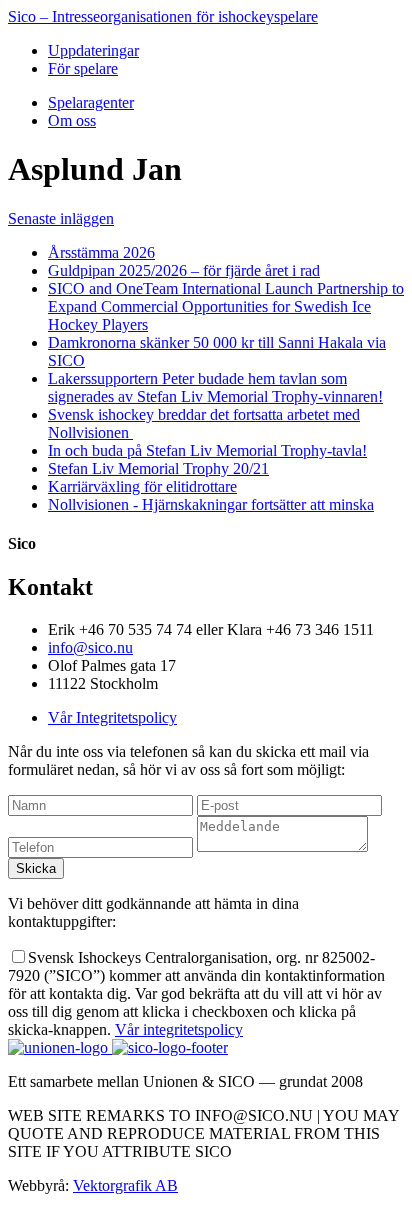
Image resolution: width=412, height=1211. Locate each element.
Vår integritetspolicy (179, 1029)
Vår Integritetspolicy (112, 717)
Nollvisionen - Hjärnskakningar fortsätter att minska (211, 504)
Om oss (72, 120)
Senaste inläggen (61, 218)
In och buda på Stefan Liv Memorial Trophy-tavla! (207, 450)
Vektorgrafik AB (125, 1185)
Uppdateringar (93, 50)
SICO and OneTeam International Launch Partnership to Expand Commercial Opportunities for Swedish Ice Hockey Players (226, 306)
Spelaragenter (91, 102)
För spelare (83, 68)
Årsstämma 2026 (101, 252)
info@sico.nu (90, 647)
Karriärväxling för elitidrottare (142, 486)
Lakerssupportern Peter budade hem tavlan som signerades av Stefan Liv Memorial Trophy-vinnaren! (215, 387)
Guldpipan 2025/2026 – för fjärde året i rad (184, 270)
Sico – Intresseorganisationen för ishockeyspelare (163, 16)
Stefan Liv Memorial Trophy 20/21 (158, 468)
